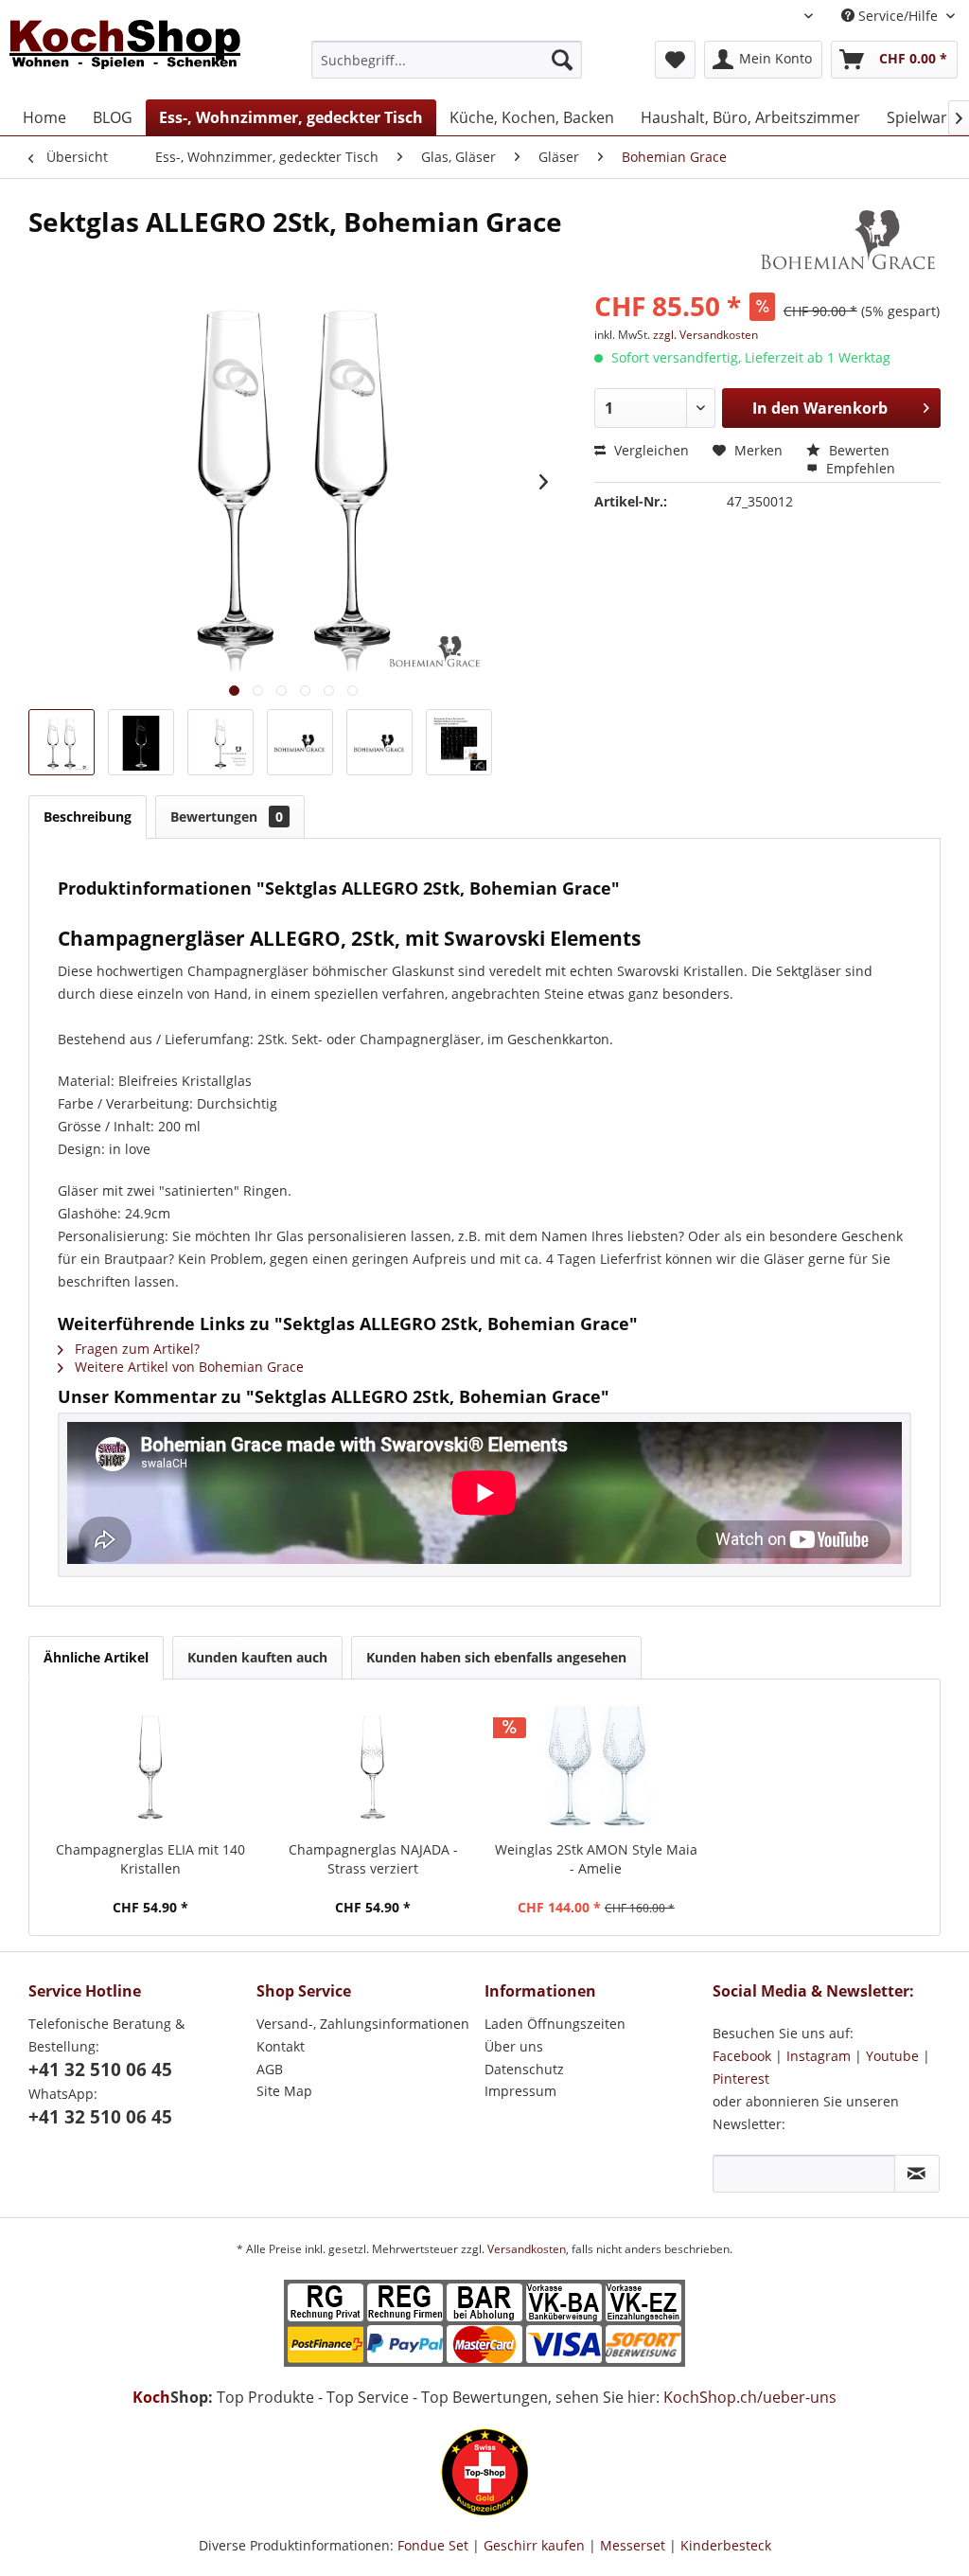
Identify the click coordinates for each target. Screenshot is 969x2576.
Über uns (514, 2046)
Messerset (633, 2545)
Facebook (742, 2056)
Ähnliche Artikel (96, 1657)
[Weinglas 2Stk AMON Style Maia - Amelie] (596, 1765)
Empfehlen (859, 468)
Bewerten (857, 450)
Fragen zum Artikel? (135, 1349)
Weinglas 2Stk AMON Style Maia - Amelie (596, 1859)
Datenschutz (524, 2069)
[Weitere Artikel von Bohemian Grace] (849, 240)
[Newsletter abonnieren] (917, 2174)
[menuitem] (447, 60)
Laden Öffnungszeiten (555, 2024)
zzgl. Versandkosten (705, 335)
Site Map (284, 2091)
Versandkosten (527, 2249)
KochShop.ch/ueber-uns (750, 2397)
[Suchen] (562, 60)
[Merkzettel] (675, 60)
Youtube (892, 2056)
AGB (270, 2069)
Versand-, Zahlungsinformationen (363, 2024)
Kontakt (281, 2046)
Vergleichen (650, 450)
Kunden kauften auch (257, 1657)
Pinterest (741, 2079)
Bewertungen (227, 817)
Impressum (520, 2091)
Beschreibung (88, 817)
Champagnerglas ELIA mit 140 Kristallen (150, 1859)
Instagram (819, 2056)
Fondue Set (433, 2545)
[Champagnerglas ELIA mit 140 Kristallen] (150, 1765)
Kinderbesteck (726, 2545)
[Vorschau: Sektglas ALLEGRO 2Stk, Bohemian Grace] (62, 742)
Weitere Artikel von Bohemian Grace (187, 1367)
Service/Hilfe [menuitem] (898, 16)
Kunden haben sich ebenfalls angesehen (496, 1657)
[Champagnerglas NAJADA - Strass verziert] (374, 1765)
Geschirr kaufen (534, 2545)
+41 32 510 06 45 (100, 2070)
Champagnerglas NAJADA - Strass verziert (373, 1859)
